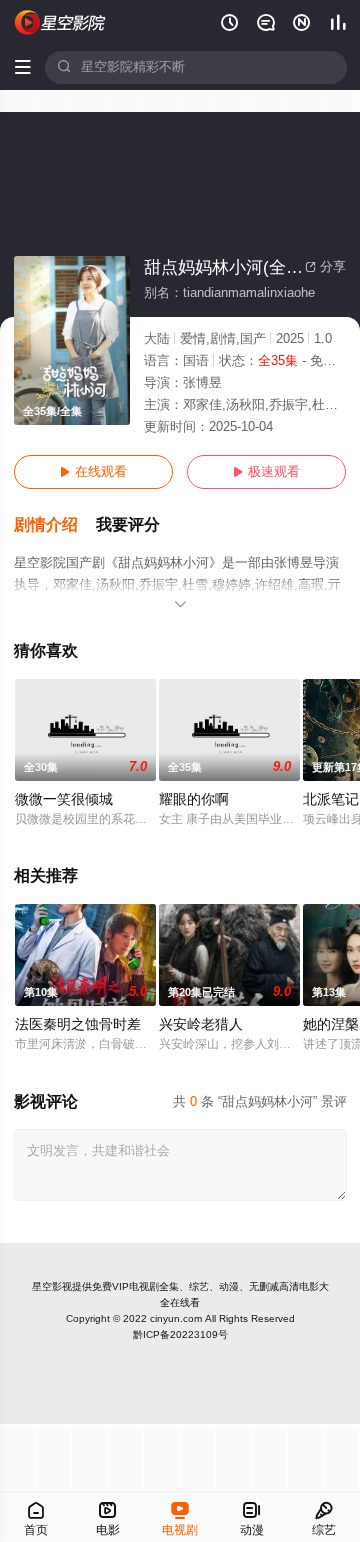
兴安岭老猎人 (201, 1024)
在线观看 (93, 472)
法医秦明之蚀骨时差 (78, 1024)
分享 (325, 267)
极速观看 (266, 472)
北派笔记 (331, 799)
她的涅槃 (331, 1024)
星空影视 (52, 1286)
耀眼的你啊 (194, 799)
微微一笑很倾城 (64, 799)
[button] (55, 525)
